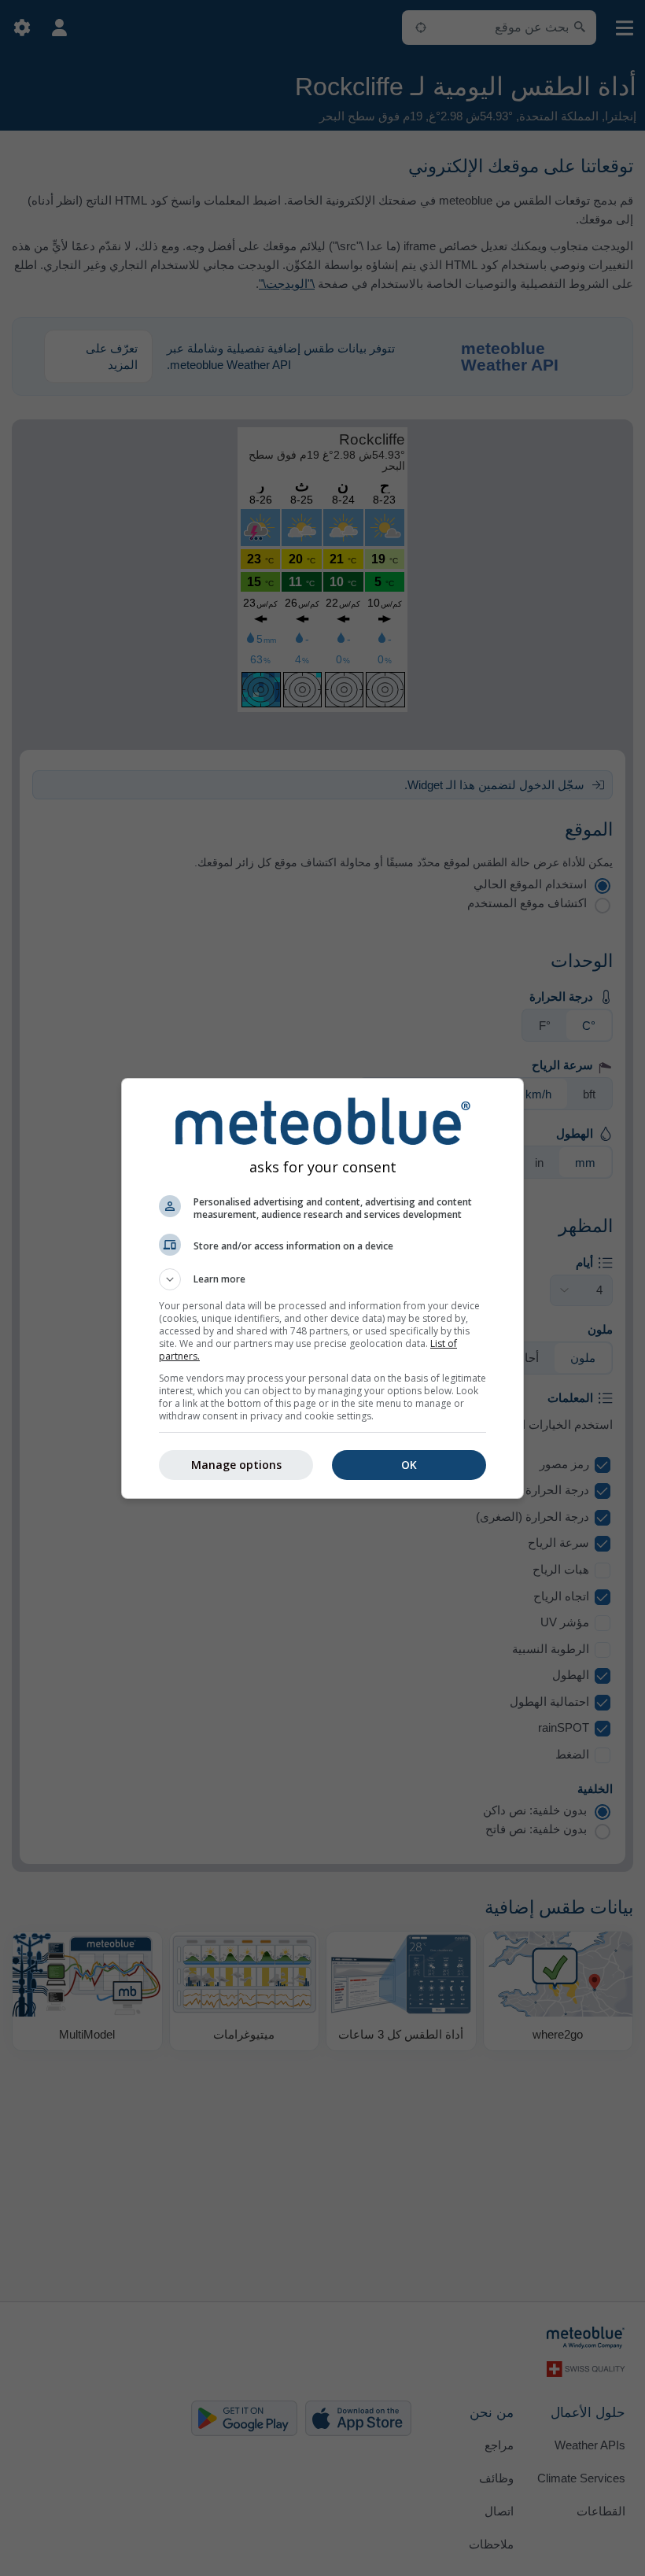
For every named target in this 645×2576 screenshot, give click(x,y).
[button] (322, 1279)
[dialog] (322, 1288)
